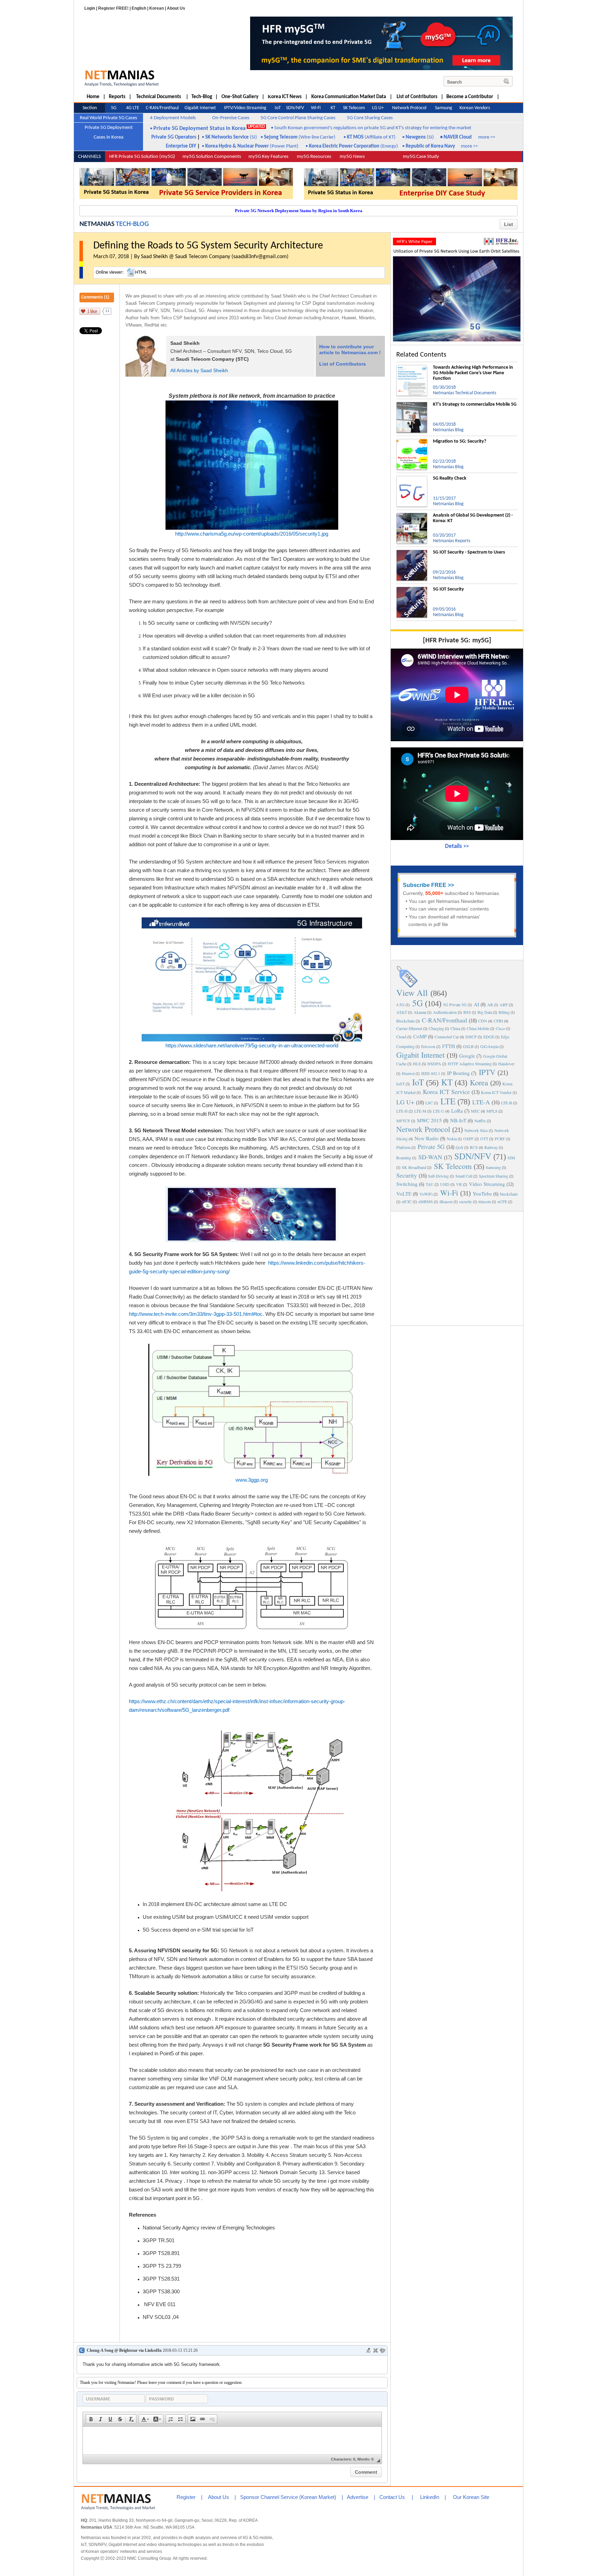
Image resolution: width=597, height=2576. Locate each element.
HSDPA (434, 1064)
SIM (511, 1158)
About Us (176, 8)
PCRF (500, 1139)
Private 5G (431, 1147)
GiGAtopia (489, 1046)
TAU (430, 1184)
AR (490, 1004)
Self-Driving (438, 1176)
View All (412, 993)
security (466, 1201)
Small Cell (464, 1176)
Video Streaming (487, 1184)
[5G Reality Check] (412, 479)
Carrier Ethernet (409, 1028)
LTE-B (506, 1103)
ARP (504, 1004)
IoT (418, 1082)
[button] (91, 2419)
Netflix (480, 1121)
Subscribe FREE (425, 885)
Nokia (452, 1139)
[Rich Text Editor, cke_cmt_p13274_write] (232, 2441)
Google (467, 1056)
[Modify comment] (369, 2350)
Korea (479, 1082)
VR (459, 1184)
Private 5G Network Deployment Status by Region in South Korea (299, 211)
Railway (491, 1147)
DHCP (471, 1037)
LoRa (457, 1111)
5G (418, 1003)
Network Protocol (423, 1129)
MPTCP (403, 1121)
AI (476, 1004)
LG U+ (405, 1102)
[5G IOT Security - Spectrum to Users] (412, 553)
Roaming (404, 1158)
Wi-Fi (449, 1193)
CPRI (498, 1021)
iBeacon (446, 1201)
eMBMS (426, 1201)
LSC (429, 1103)
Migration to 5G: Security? (459, 441)
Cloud (401, 1037)
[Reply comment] (382, 2350)
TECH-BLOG (132, 224)
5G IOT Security (448, 589)
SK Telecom (453, 1166)
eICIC (407, 1201)
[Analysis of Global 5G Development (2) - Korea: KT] (412, 516)
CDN (483, 1021)
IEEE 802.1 (431, 1073)
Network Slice (476, 1130)
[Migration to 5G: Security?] (412, 442)
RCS (474, 1147)
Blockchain (405, 1021)
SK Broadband (414, 1167)
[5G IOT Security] (412, 589)
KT (447, 1082)
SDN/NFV (473, 1156)
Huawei (408, 1073)
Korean (157, 8)
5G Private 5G (455, 1004)
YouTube (482, 1193)
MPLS (492, 1111)
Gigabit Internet (420, 1055)
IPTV (487, 1072)
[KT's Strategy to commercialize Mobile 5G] (412, 405)
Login (90, 8)
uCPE (502, 1201)
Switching (407, 1184)
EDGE (489, 1037)
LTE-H (402, 1111)
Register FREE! (113, 8)
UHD (445, 1184)
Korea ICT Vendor (496, 1092)
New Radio (427, 1138)
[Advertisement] (457, 1268)
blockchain (509, 1194)
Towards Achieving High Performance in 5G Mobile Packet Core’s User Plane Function (473, 373)
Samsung (493, 1167)
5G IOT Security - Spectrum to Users (469, 552)
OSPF (468, 1139)
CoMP (420, 1036)
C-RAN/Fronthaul (444, 1020)
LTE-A (481, 1102)
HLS (417, 1064)
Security (407, 1175)
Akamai (420, 1012)
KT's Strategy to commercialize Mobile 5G (475, 404)
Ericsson (428, 1046)
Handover (506, 1064)
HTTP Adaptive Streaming (470, 1064)
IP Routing (458, 1073)
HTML (141, 272)
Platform (403, 1147)
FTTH (449, 1046)
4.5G (400, 1004)
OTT (484, 1139)
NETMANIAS (97, 224)
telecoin (485, 1201)
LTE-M (420, 1111)
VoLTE (404, 1193)
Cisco (500, 1028)
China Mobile (478, 1028)
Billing (504, 1012)
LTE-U (439, 1111)
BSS (467, 1012)
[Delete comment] (376, 2350)
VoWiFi (426, 1194)
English (139, 8)
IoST (400, 1084)
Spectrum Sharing (494, 1176)
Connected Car (447, 1037)
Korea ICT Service (446, 1092)
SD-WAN (430, 1157)
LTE (448, 1101)
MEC (475, 1111)
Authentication (445, 1012)
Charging (436, 1028)
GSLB (468, 1046)
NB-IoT (458, 1120)
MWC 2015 (429, 1120)
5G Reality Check (450, 478)
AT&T (402, 1012)
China (455, 1028)
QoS (459, 1147)
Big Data (485, 1012)
